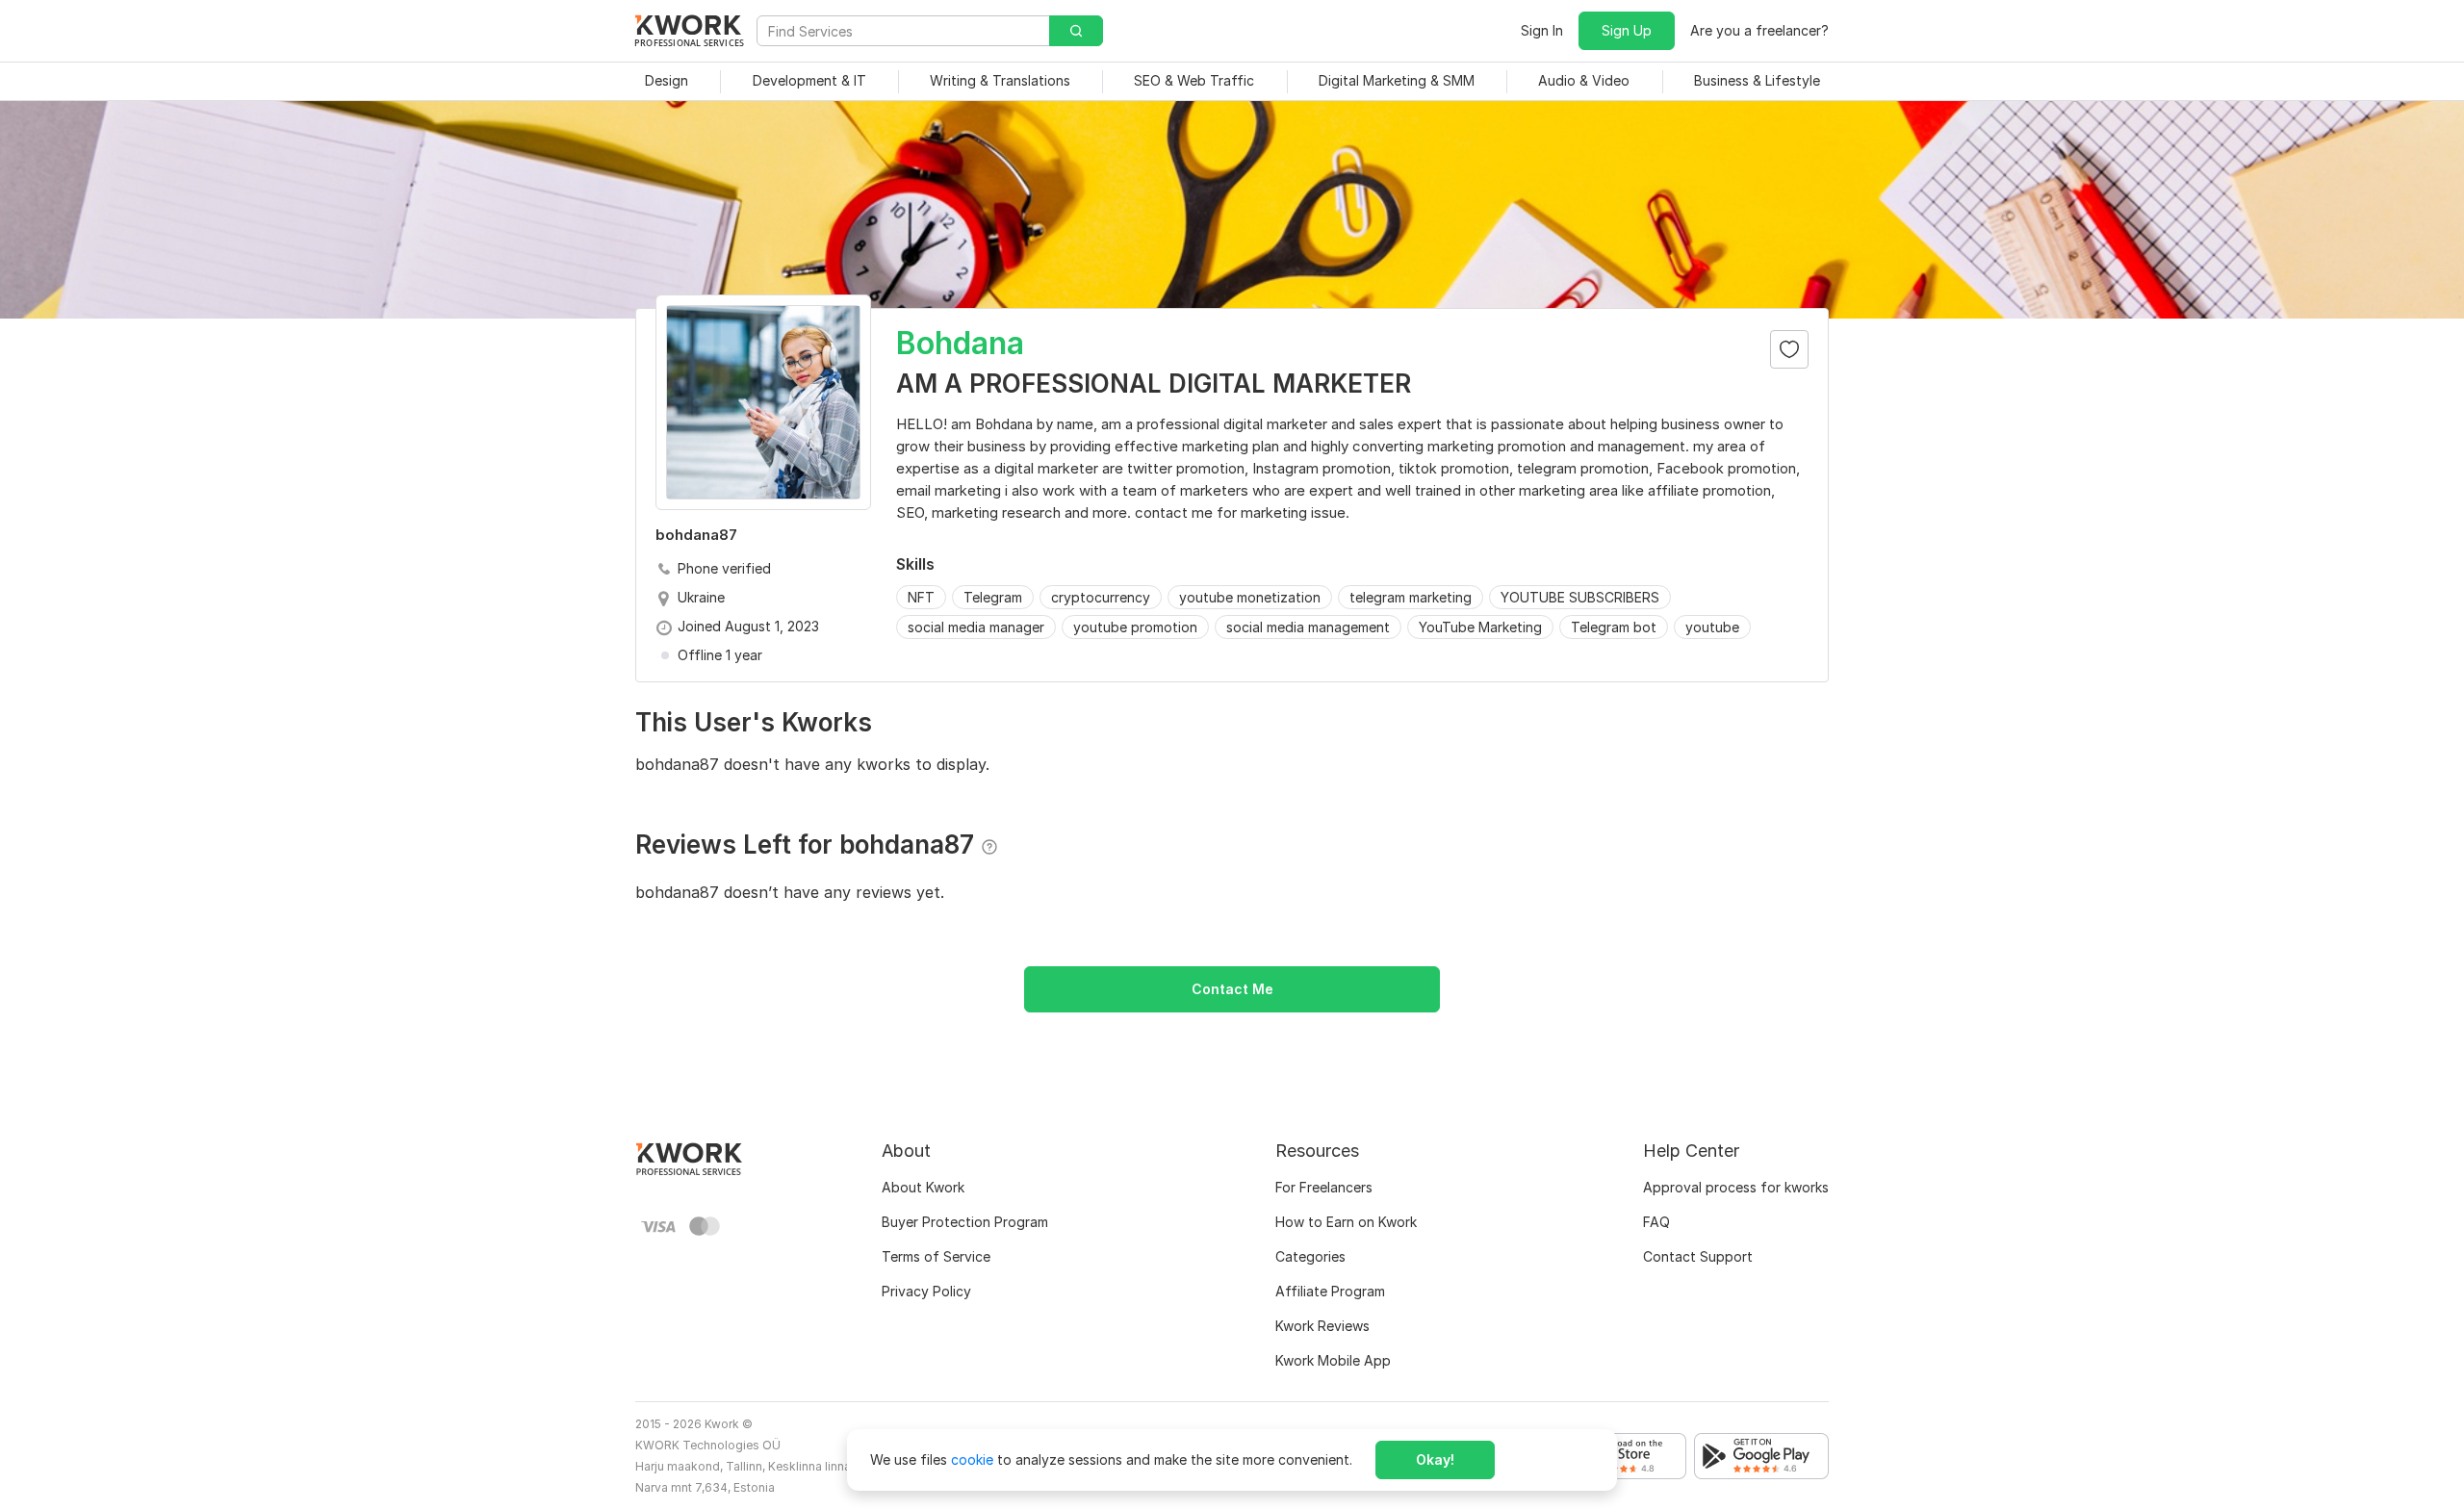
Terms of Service (936, 1256)
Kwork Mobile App (1333, 1360)
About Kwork (923, 1187)
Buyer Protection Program (965, 1222)
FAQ (1656, 1222)
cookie (972, 1459)
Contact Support (1698, 1256)
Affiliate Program (1330, 1291)
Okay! (1435, 1459)
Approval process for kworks (1736, 1187)
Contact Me (1232, 989)
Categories (1310, 1256)
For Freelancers (1324, 1187)
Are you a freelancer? (1759, 30)
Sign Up (1627, 30)
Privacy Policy (926, 1291)
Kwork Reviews (1322, 1326)
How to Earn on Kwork (1346, 1222)
